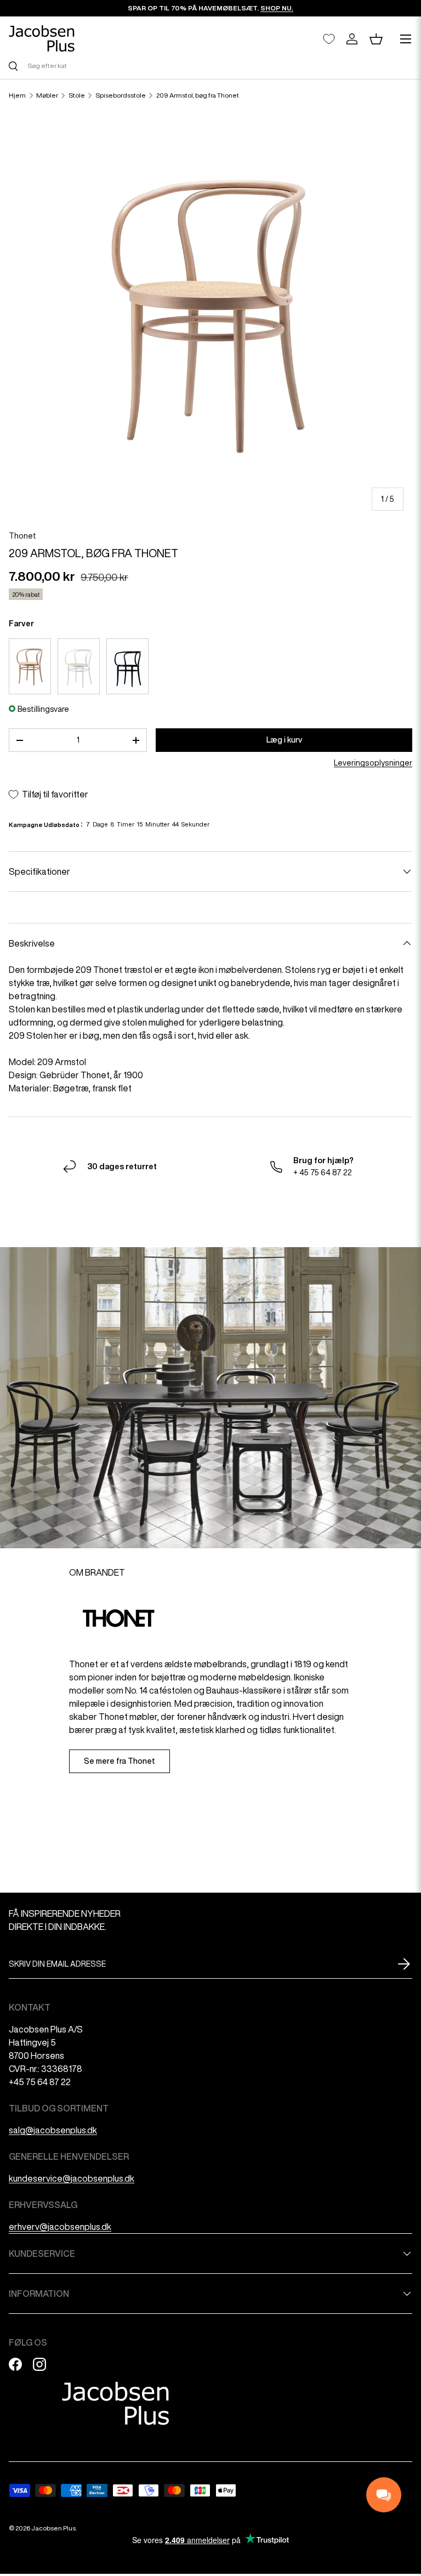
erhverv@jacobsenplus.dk (60, 2227)
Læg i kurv (284, 740)
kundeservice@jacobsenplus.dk (72, 2178)
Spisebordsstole (121, 95)
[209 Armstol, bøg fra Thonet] (30, 666)
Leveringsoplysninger (373, 763)
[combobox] (210, 66)
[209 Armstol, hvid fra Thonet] (79, 666)
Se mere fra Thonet (120, 1761)
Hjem (17, 95)
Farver (21, 624)
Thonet (22, 536)
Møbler (47, 95)
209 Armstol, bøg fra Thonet (198, 95)
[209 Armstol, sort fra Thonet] (127, 666)
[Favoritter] (329, 39)
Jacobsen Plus (53, 2528)
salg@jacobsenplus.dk (53, 2130)
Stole (77, 95)
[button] (376, 39)
